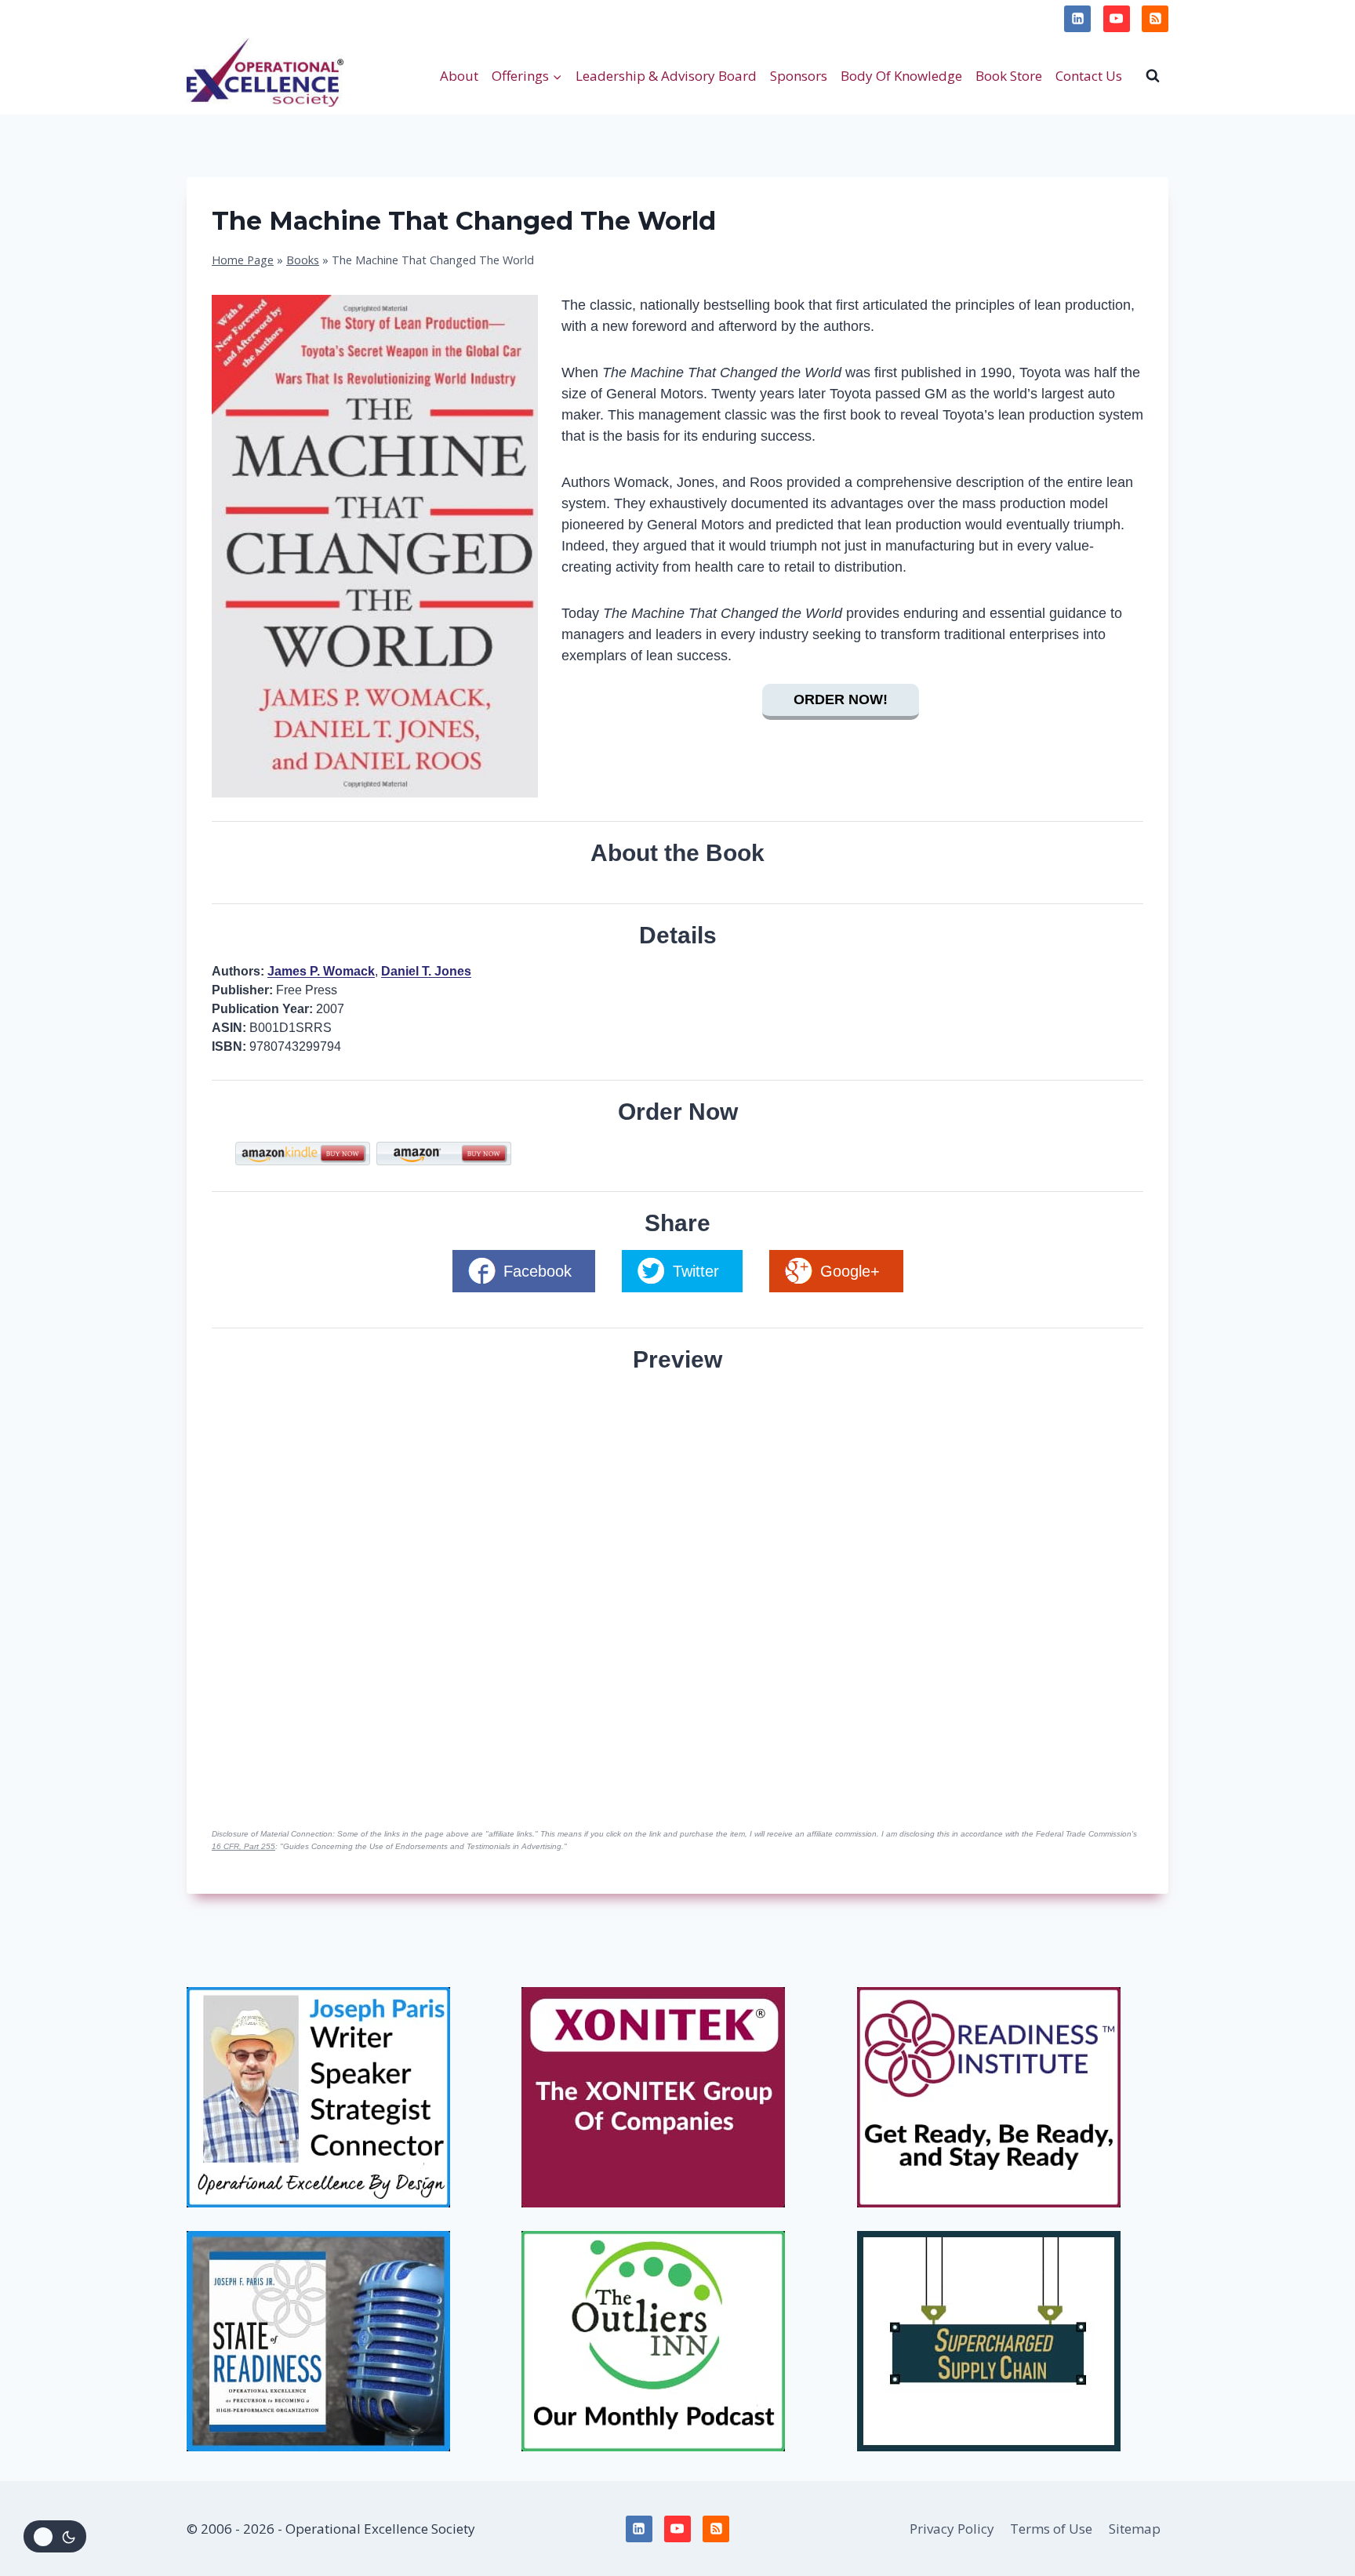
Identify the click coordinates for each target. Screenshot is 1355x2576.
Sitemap (1135, 2529)
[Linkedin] (1077, 19)
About (459, 76)
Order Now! (841, 699)
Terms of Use (337, 18)
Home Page (243, 260)
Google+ (850, 1271)
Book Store (1009, 76)
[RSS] (1155, 19)
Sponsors (799, 76)
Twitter (696, 1271)
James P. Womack (321, 971)
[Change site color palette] (55, 2536)
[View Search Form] (1153, 75)
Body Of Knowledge (901, 76)
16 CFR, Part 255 (243, 1846)
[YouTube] (1117, 19)
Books (303, 260)
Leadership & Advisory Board (666, 76)
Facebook (538, 1271)
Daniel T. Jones (426, 971)
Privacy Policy (237, 18)
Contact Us (1089, 76)
